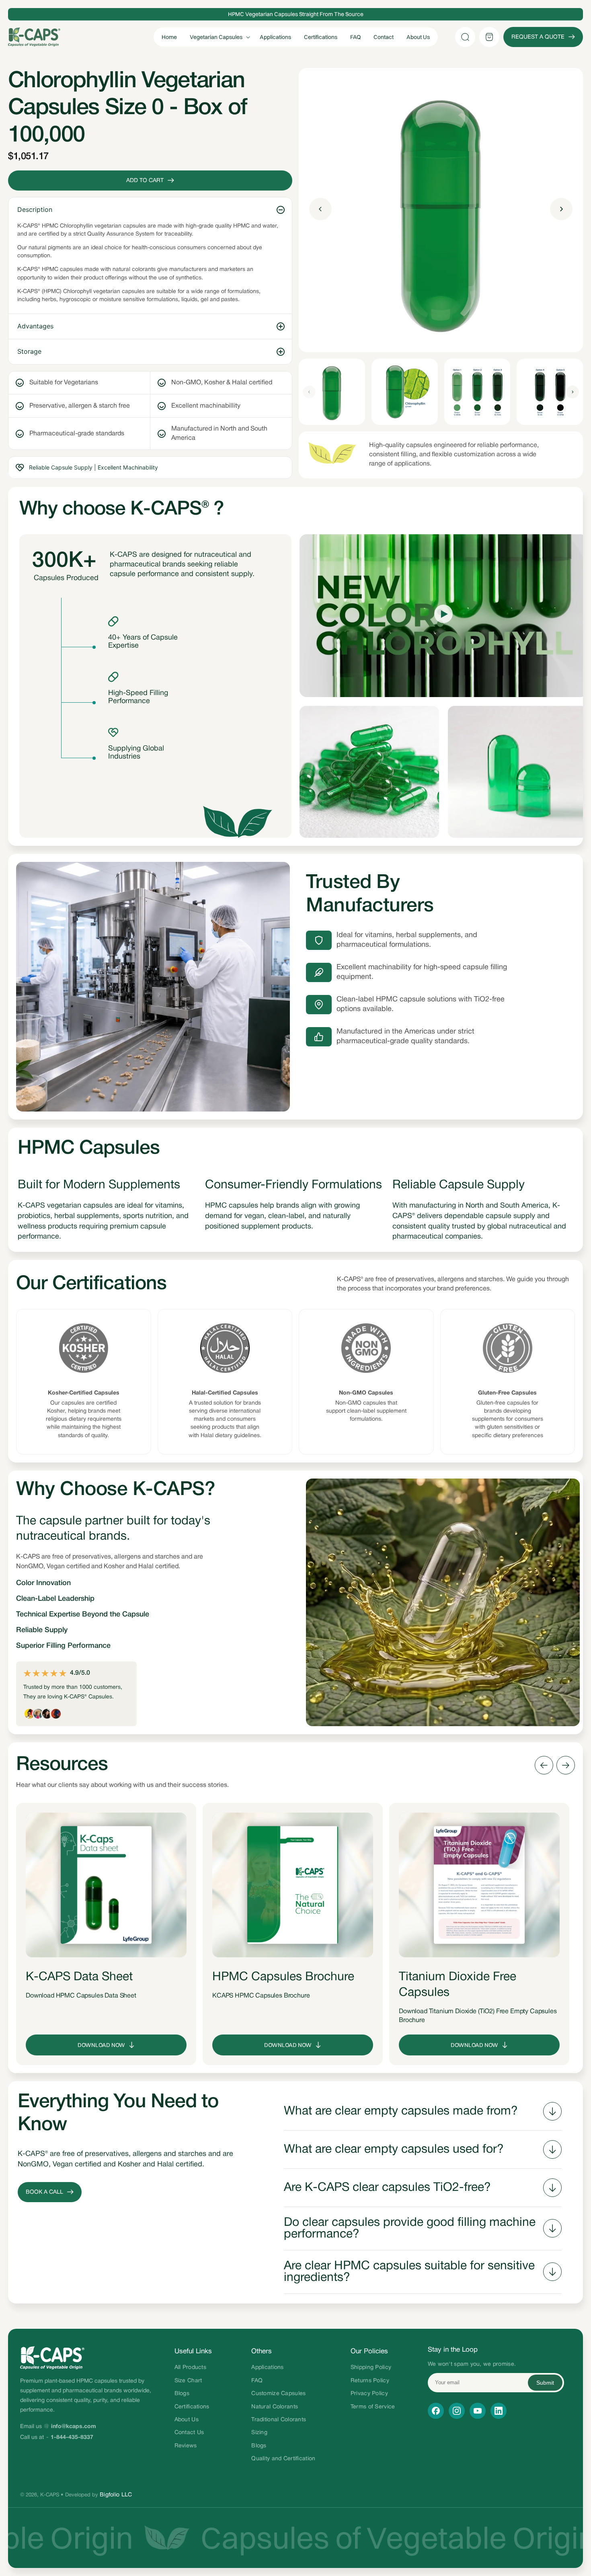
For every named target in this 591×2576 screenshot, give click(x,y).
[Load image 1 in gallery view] (332, 392)
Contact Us (189, 2433)
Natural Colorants (275, 2407)
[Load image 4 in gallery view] (550, 392)
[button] (218, 37)
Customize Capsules (278, 2394)
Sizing (259, 2433)
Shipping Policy (371, 2368)
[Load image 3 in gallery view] (477, 392)
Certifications (192, 2407)
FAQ (257, 2381)
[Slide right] (573, 392)
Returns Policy (370, 2381)
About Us (187, 2420)
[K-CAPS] (92, 2358)
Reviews (186, 2446)
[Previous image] (320, 210)
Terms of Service (373, 2407)
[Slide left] (309, 392)
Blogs (182, 2394)
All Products (190, 2368)
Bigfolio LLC (116, 2495)
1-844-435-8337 (72, 2438)
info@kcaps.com (74, 2427)
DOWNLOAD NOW (101, 2045)
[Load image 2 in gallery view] (405, 392)
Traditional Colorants (279, 2420)
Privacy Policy (369, 2394)
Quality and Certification (283, 2459)
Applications (267, 2368)
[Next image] (561, 210)
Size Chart (188, 2381)
